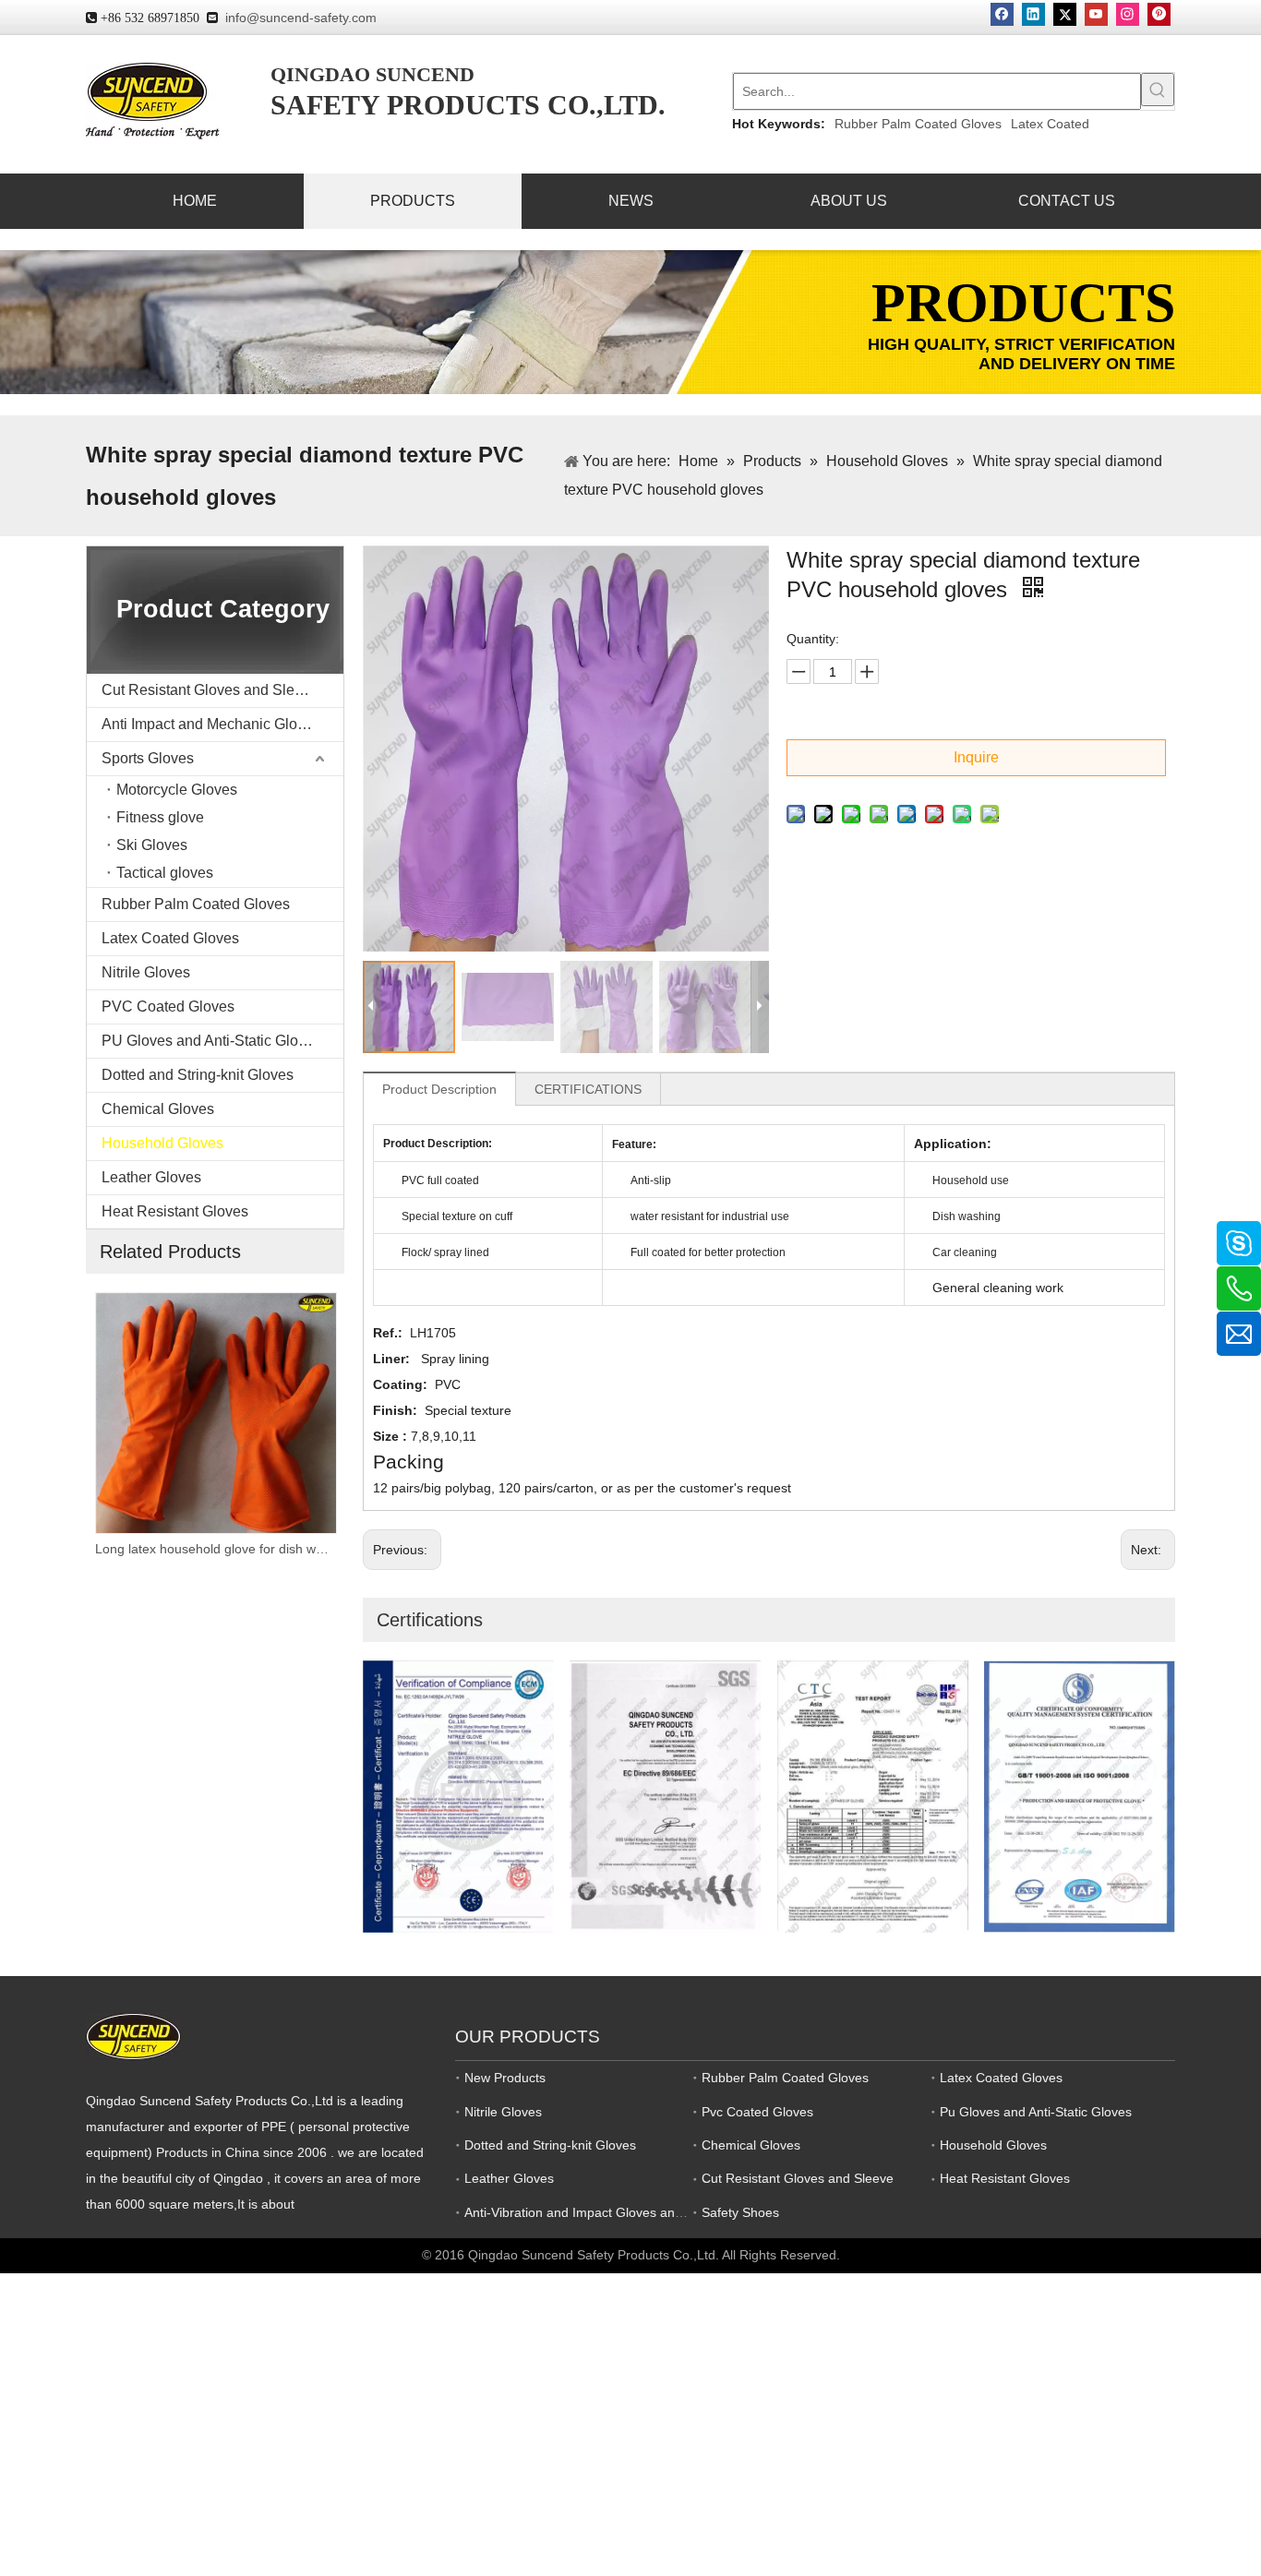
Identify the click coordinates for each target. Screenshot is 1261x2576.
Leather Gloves (151, 1177)
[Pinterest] (1159, 14)
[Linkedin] (1033, 14)
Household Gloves (162, 1143)
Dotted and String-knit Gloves (198, 1075)
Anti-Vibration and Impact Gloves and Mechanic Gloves (625, 2212)
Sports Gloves (148, 758)
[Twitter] (1065, 14)
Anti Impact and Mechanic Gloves (211, 724)
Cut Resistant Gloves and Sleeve (210, 690)
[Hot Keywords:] (1158, 90)
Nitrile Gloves (146, 972)
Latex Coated (1050, 124)
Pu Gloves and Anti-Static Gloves (1036, 2112)
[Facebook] (1002, 14)
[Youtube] (1096, 14)
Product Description (439, 1089)
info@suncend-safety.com (301, 18)
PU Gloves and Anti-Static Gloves (211, 1041)
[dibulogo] (133, 2037)
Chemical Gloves (158, 1109)
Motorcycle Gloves (177, 790)
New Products (505, 2078)
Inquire (976, 757)
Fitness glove (160, 817)
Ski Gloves (152, 845)
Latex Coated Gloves (170, 938)
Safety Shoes (740, 2212)
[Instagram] (1128, 14)
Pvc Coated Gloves (757, 2112)
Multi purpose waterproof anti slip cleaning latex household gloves (215, 1549)
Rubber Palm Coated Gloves (918, 124)
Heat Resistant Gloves (175, 1211)
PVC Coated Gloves (168, 1006)
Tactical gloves (165, 873)
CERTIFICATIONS (588, 1089)
